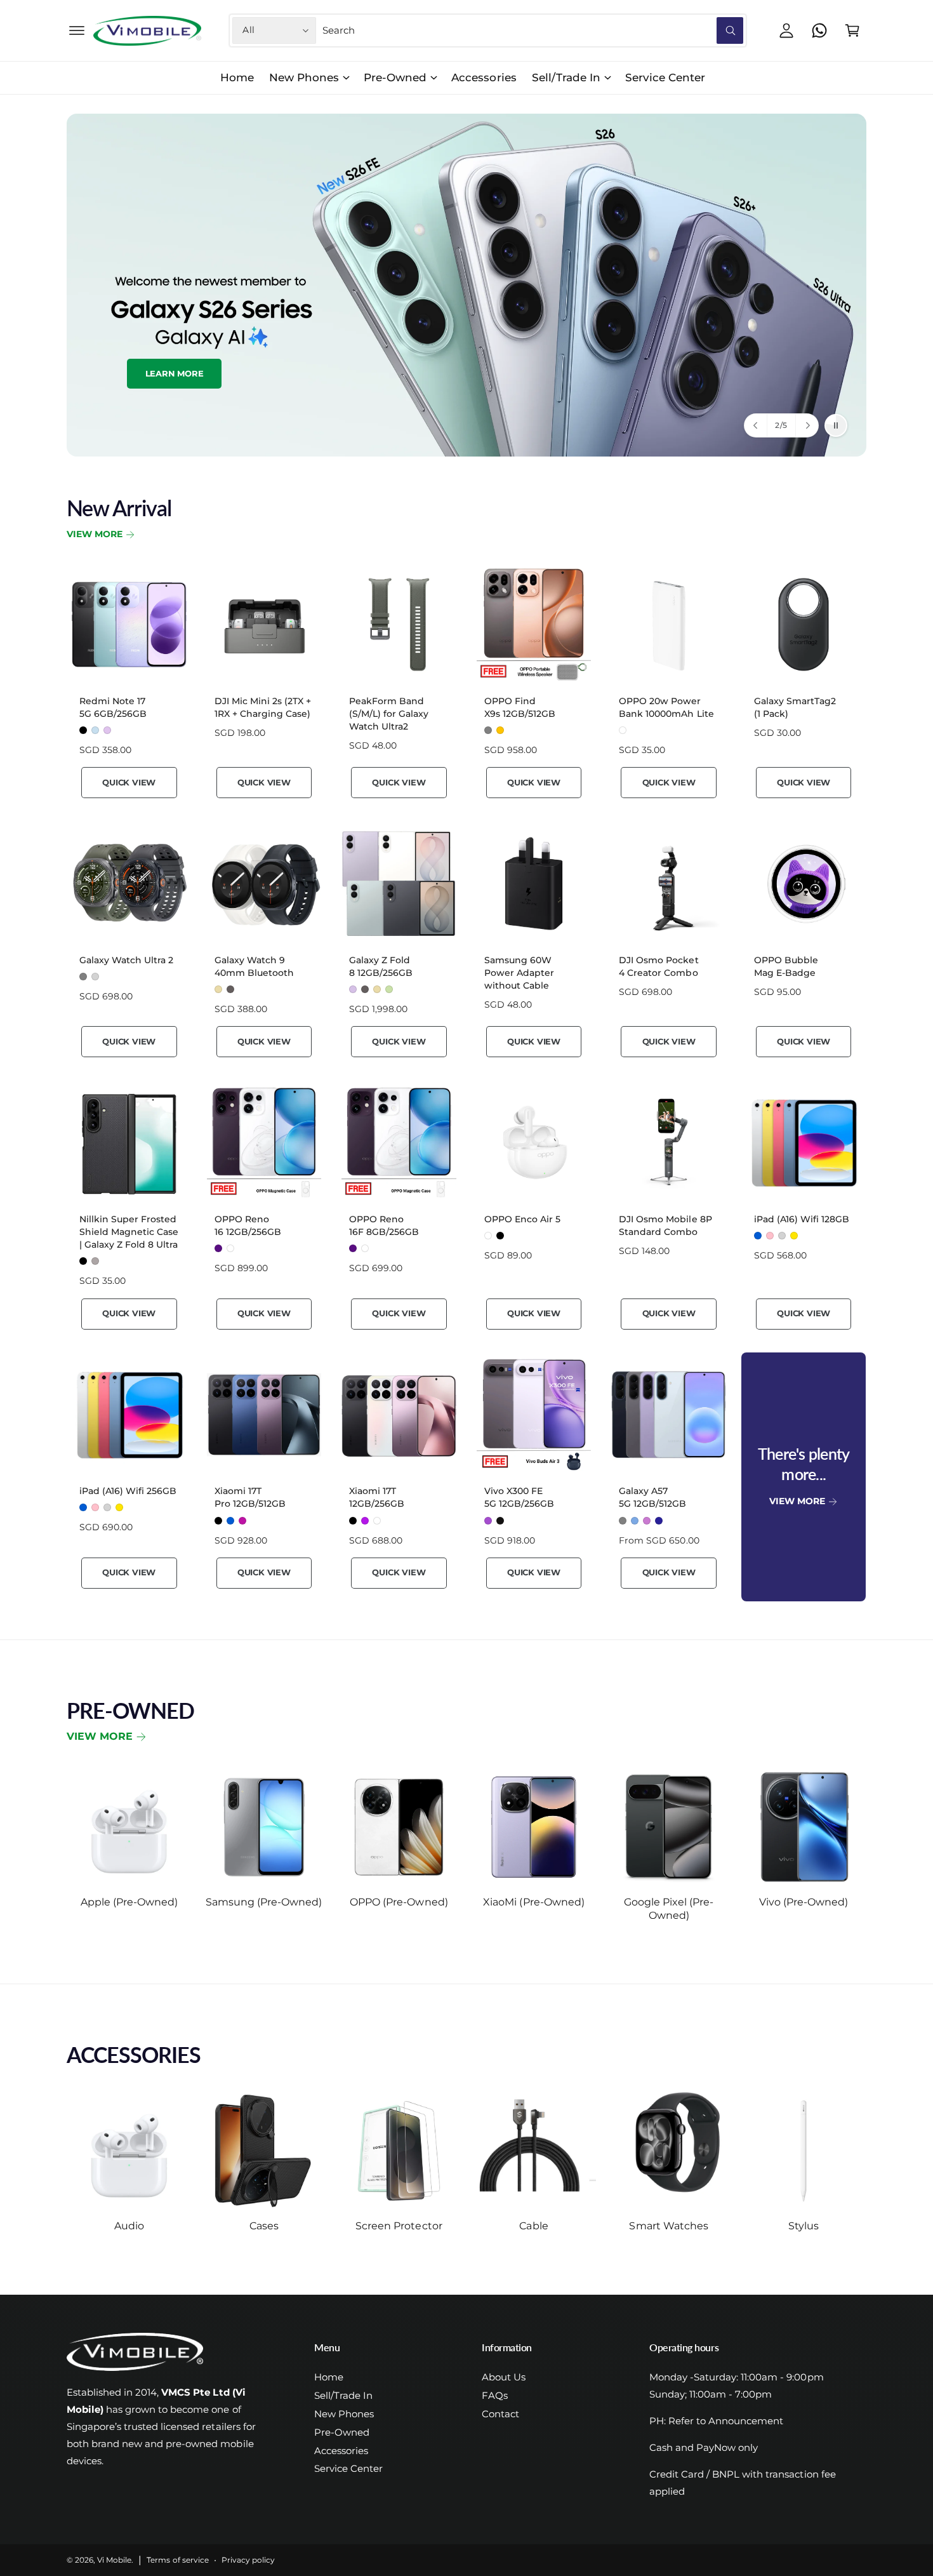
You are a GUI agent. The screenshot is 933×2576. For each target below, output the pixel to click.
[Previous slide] (756, 425)
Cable (533, 2226)
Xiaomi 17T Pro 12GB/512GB (250, 1497)
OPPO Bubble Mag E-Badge (786, 966)
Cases (264, 2226)
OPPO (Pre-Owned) (399, 1902)
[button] (77, 30)
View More (95, 534)
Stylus (804, 2226)
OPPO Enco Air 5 (522, 1219)
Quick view (129, 782)
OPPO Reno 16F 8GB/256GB (384, 1225)
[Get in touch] (819, 30)
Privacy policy (248, 2560)
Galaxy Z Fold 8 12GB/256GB (381, 966)
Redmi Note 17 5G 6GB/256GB (113, 707)
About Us (504, 2377)
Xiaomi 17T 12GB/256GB (377, 1497)
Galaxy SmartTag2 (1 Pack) (795, 707)
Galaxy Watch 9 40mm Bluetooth (254, 966)
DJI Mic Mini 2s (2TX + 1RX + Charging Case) (263, 707)
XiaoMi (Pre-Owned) (533, 1902)
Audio (129, 2226)
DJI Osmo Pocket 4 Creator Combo (658, 966)
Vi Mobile (114, 2560)
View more (100, 1736)
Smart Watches (668, 2226)
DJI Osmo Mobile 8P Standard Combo (665, 1225)
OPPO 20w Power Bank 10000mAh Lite (666, 707)
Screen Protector (399, 2226)
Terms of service (177, 2560)
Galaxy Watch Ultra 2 (126, 960)
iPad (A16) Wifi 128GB (802, 1219)
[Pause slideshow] (836, 425)
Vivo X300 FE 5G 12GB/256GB (519, 1497)
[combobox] (533, 30)
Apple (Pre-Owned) (129, 1902)
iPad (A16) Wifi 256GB (128, 1491)
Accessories (341, 2451)
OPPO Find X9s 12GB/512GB (520, 707)
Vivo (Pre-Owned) (804, 1902)
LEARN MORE (759, 370)
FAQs (495, 2395)
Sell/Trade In (566, 77)
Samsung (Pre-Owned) (264, 1902)
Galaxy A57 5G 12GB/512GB (652, 1497)
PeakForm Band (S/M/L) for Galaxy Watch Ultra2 (389, 714)
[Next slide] (807, 425)
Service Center (348, 2468)
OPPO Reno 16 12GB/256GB (248, 1225)
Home (329, 2377)
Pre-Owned (395, 77)
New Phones (304, 77)
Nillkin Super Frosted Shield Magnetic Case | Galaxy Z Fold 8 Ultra (129, 1232)
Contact (500, 2414)
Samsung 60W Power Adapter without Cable (519, 973)
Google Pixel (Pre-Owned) (669, 1909)
